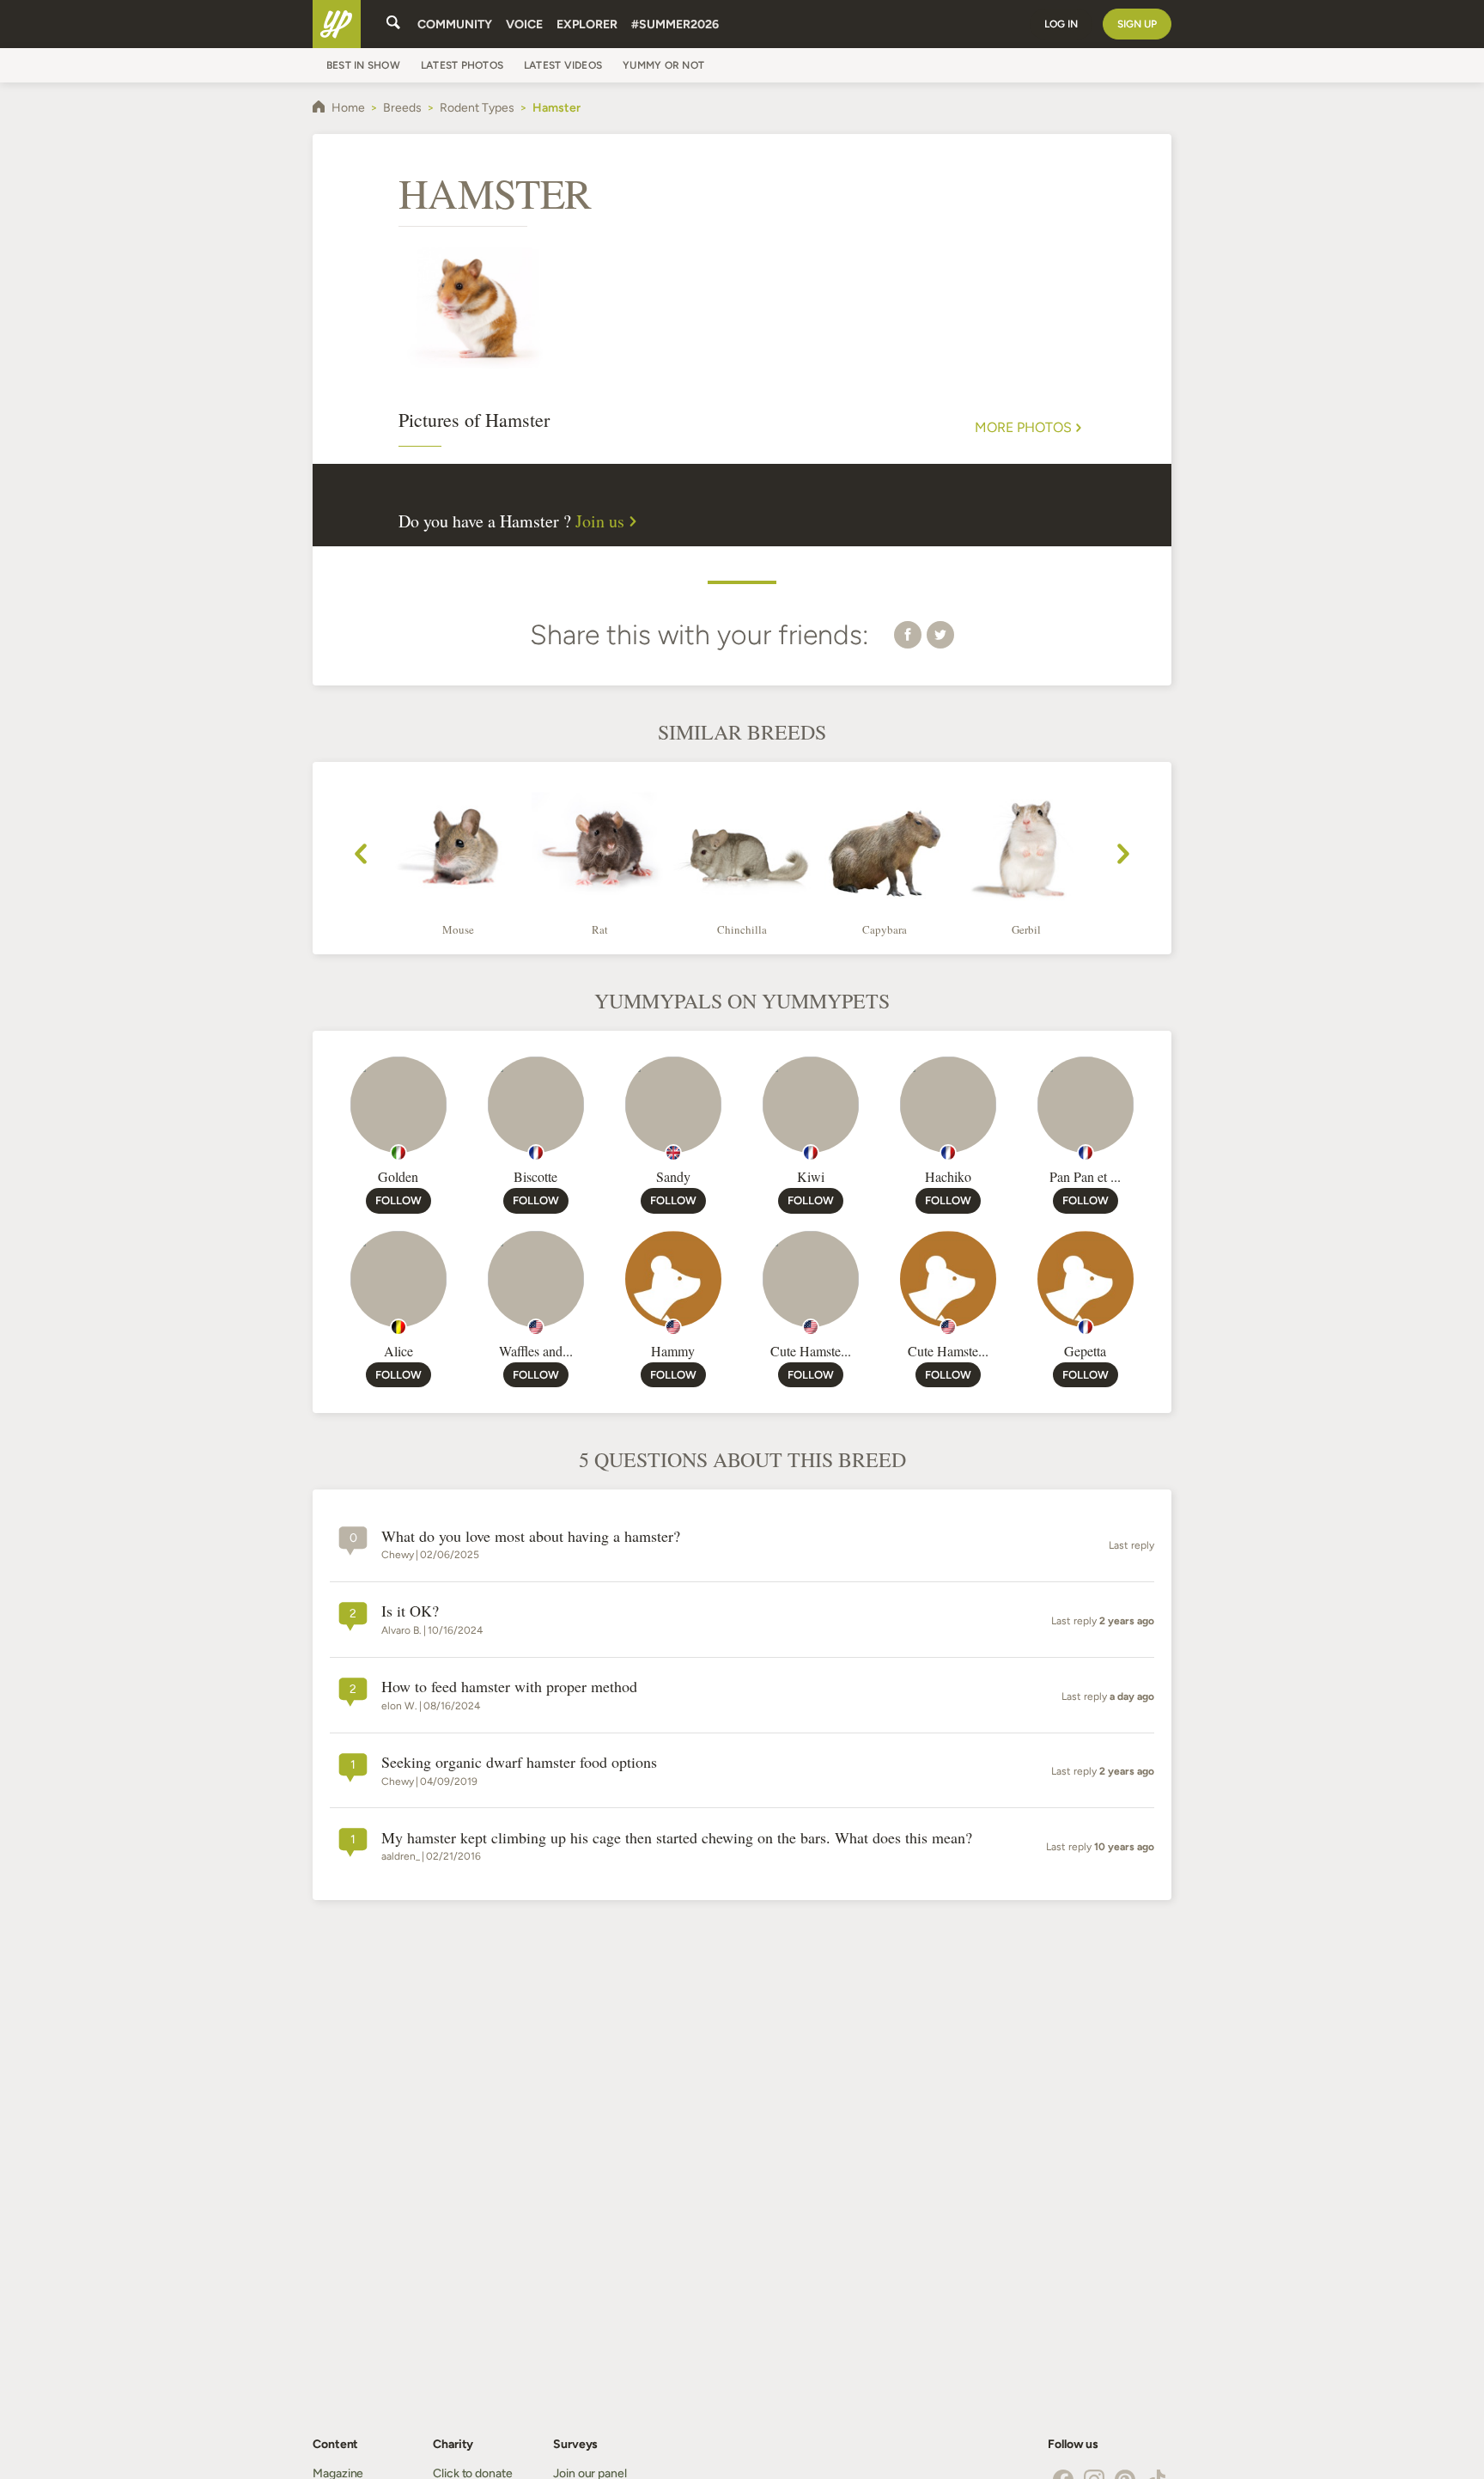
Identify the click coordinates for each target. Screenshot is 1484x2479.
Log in (1061, 24)
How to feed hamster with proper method (509, 1687)
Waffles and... (536, 1351)
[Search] (393, 24)
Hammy (673, 1351)
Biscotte (535, 1176)
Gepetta (1085, 1351)
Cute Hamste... (811, 1351)
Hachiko (948, 1176)
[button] (908, 634)
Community (455, 24)
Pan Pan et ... (1085, 1176)
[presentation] (361, 856)
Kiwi (811, 1176)
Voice (524, 24)
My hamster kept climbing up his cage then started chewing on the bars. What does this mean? (677, 1838)
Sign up (1137, 24)
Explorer (587, 24)
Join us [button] (600, 521)
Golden (398, 1176)
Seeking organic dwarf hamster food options (519, 1763)
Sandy (673, 1176)
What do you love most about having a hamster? (531, 1537)
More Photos (1023, 428)
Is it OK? (410, 1611)
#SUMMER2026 (675, 24)
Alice (398, 1351)
